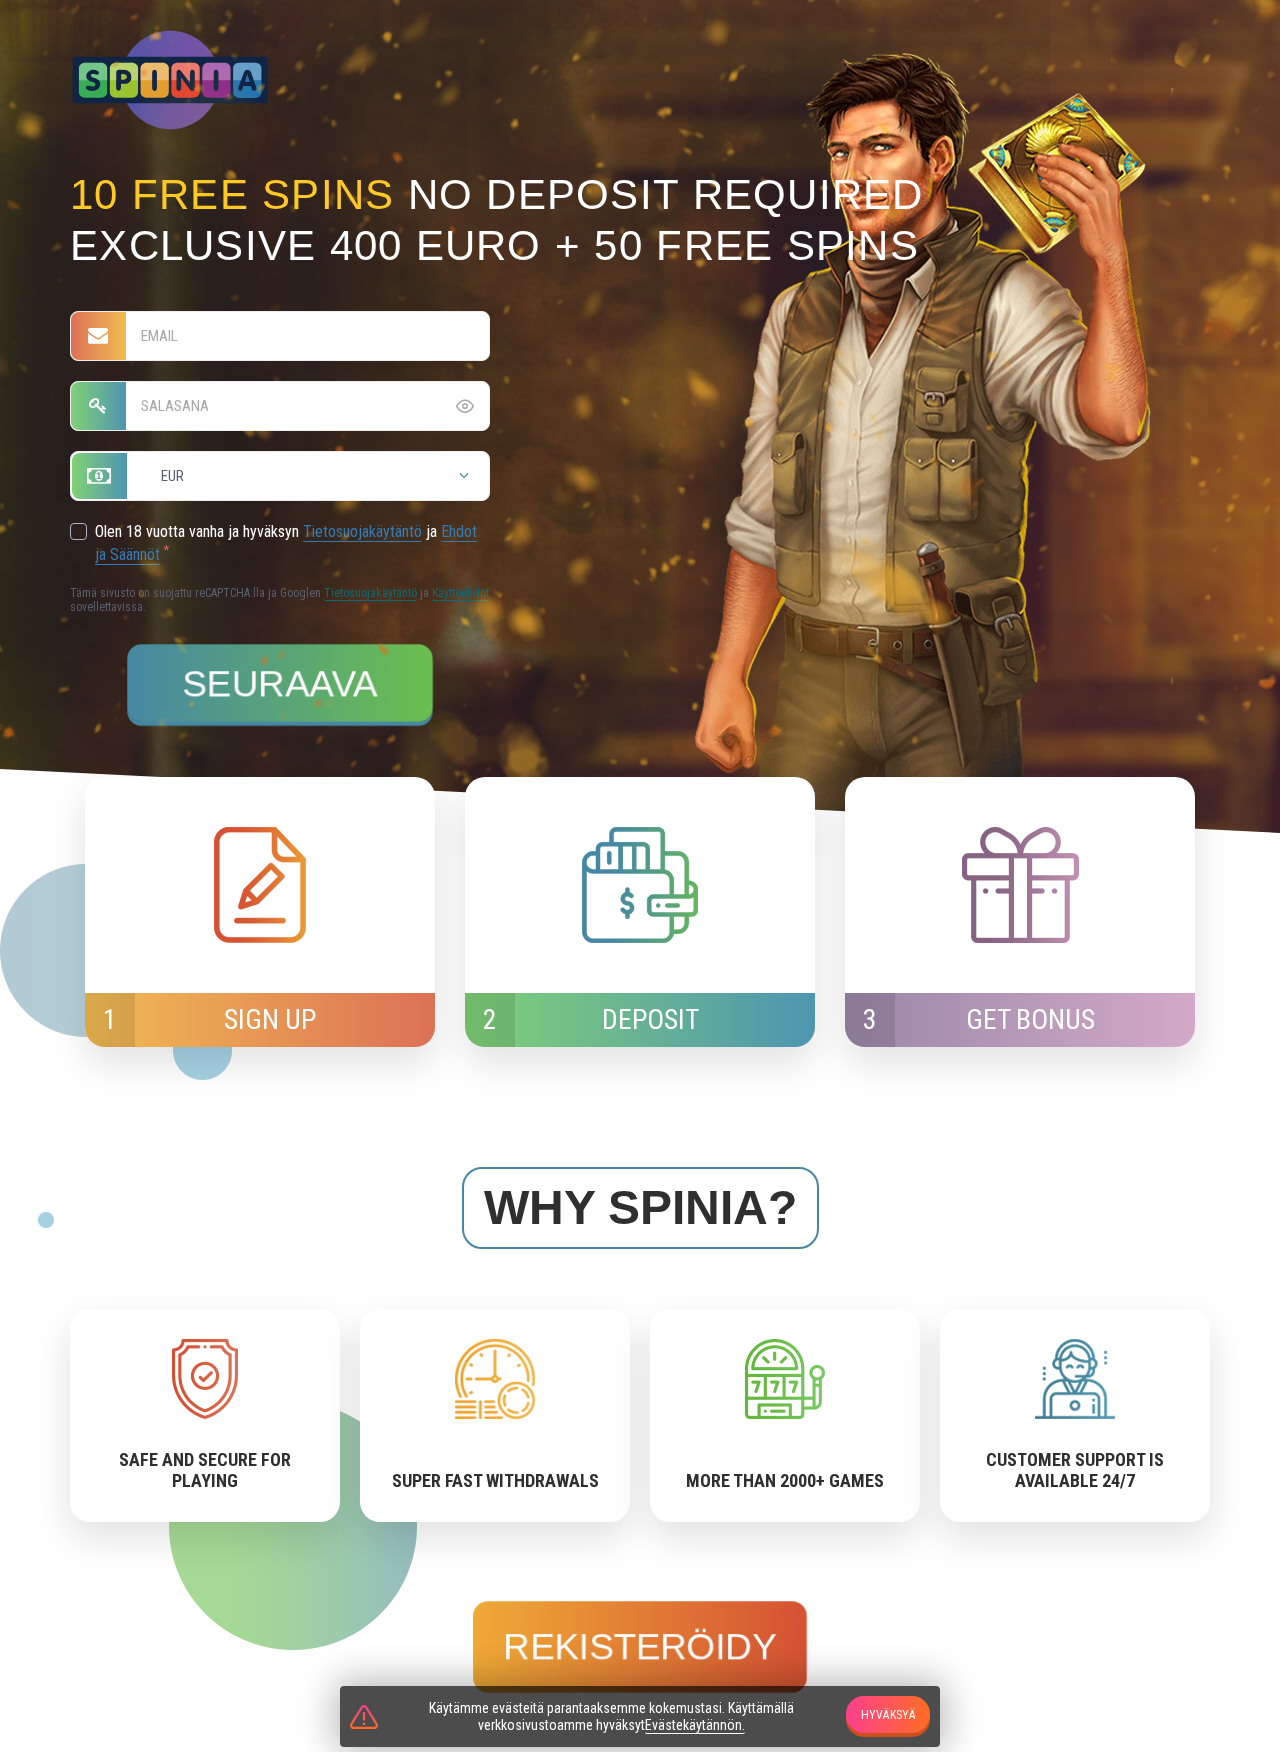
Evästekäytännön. (695, 1725)
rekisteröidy (640, 1646)
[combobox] (280, 476)
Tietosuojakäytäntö (362, 531)
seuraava (279, 683)
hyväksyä (888, 1715)
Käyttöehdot (460, 593)
